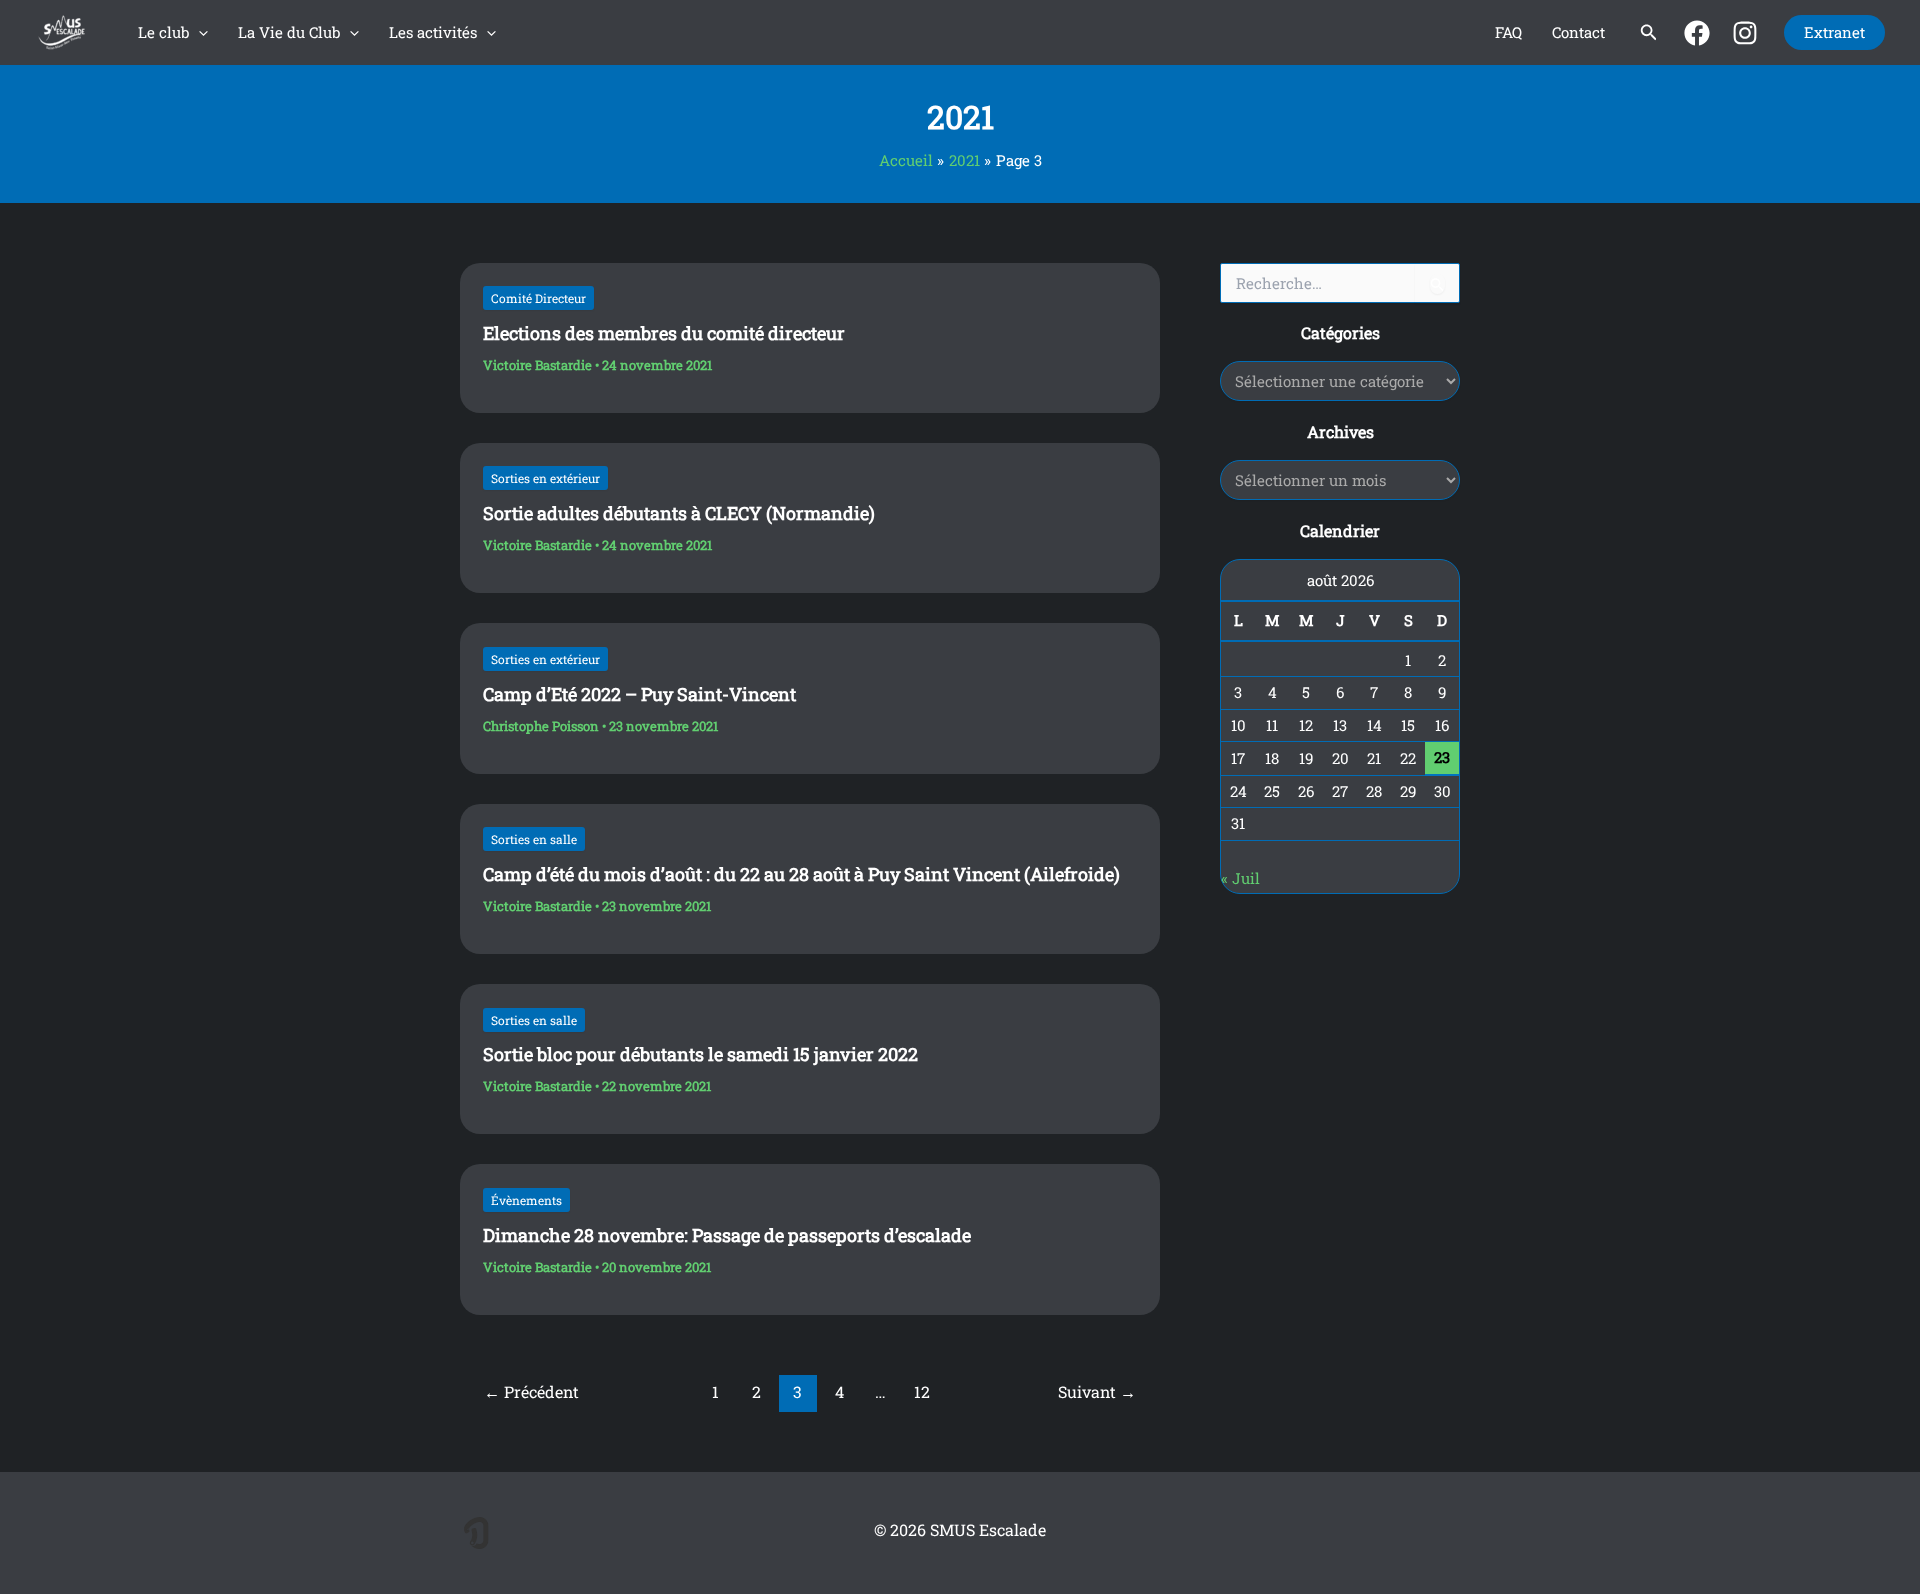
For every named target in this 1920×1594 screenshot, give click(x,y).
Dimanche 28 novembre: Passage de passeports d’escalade (727, 1235)
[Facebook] (1697, 33)
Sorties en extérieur (545, 478)
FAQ (1508, 32)
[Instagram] (1745, 33)
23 (1442, 757)
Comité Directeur (538, 298)
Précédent (531, 1391)
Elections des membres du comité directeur (664, 333)
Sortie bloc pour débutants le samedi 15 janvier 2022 (700, 1054)
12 (922, 1391)
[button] (198, 32)
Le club (163, 32)
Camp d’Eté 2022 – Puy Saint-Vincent (639, 694)
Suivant (1097, 1391)
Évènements (526, 1200)
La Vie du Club (289, 32)
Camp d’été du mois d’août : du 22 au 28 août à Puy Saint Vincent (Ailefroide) (801, 874)
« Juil (1240, 878)
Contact (1578, 32)
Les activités (433, 32)
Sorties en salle (534, 839)
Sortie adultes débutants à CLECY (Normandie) (679, 513)
